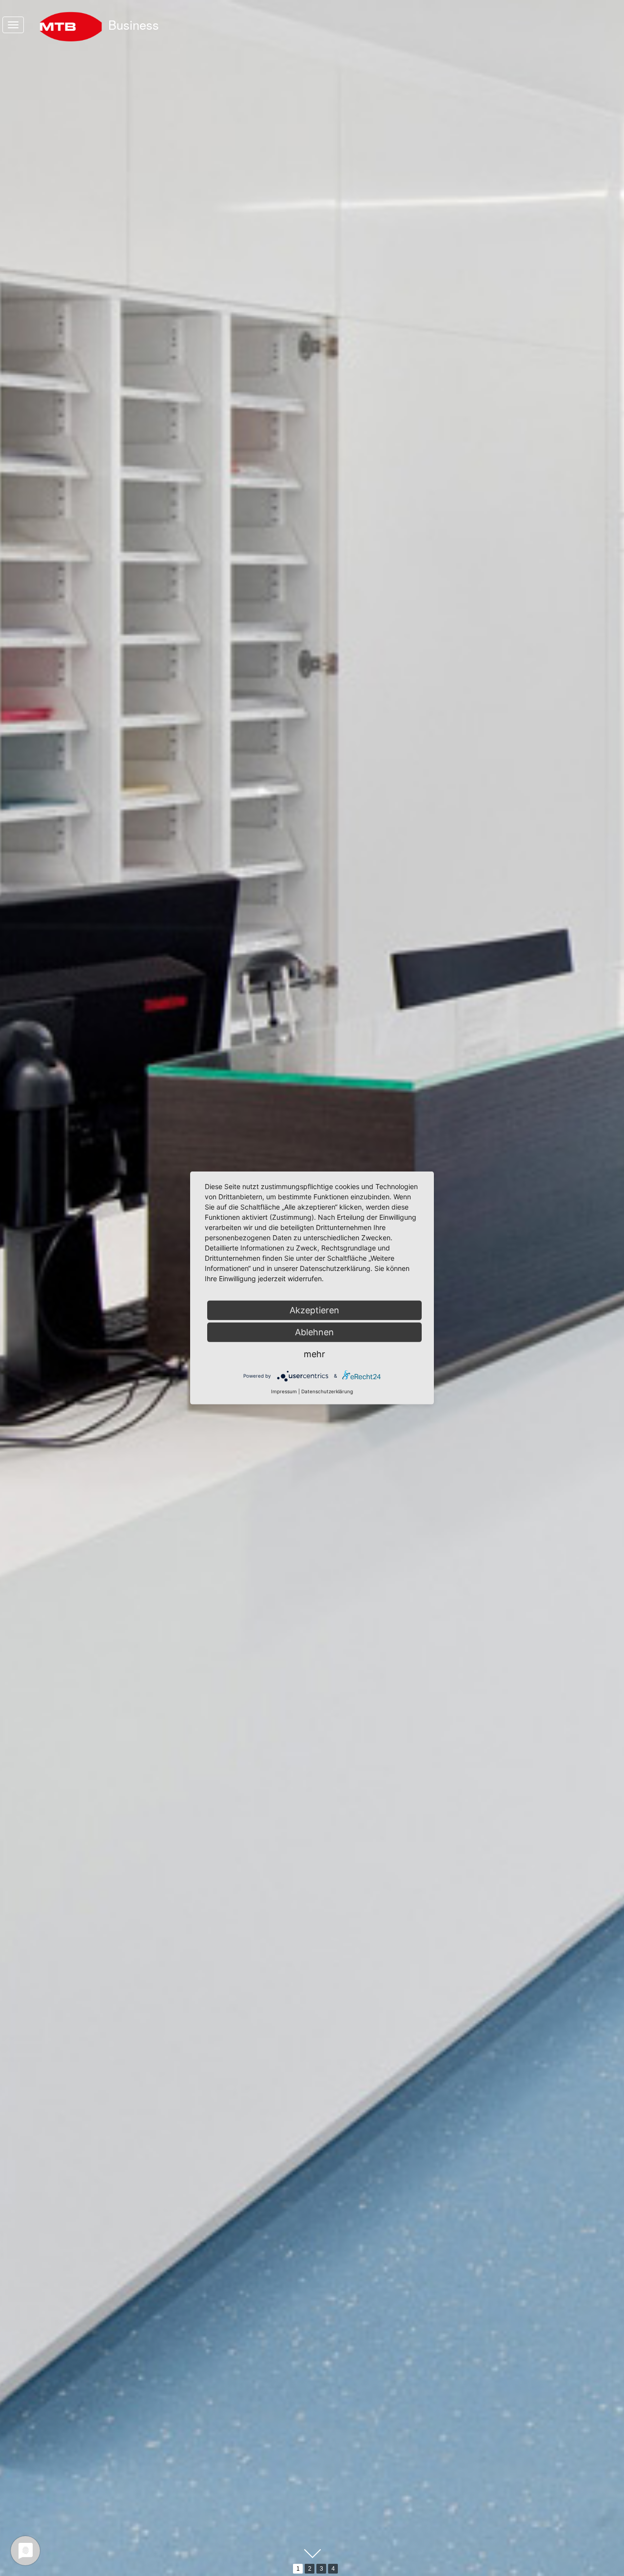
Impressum (284, 1391)
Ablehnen (314, 1332)
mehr (314, 1354)
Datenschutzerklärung (327, 1391)
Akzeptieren (314, 1310)
